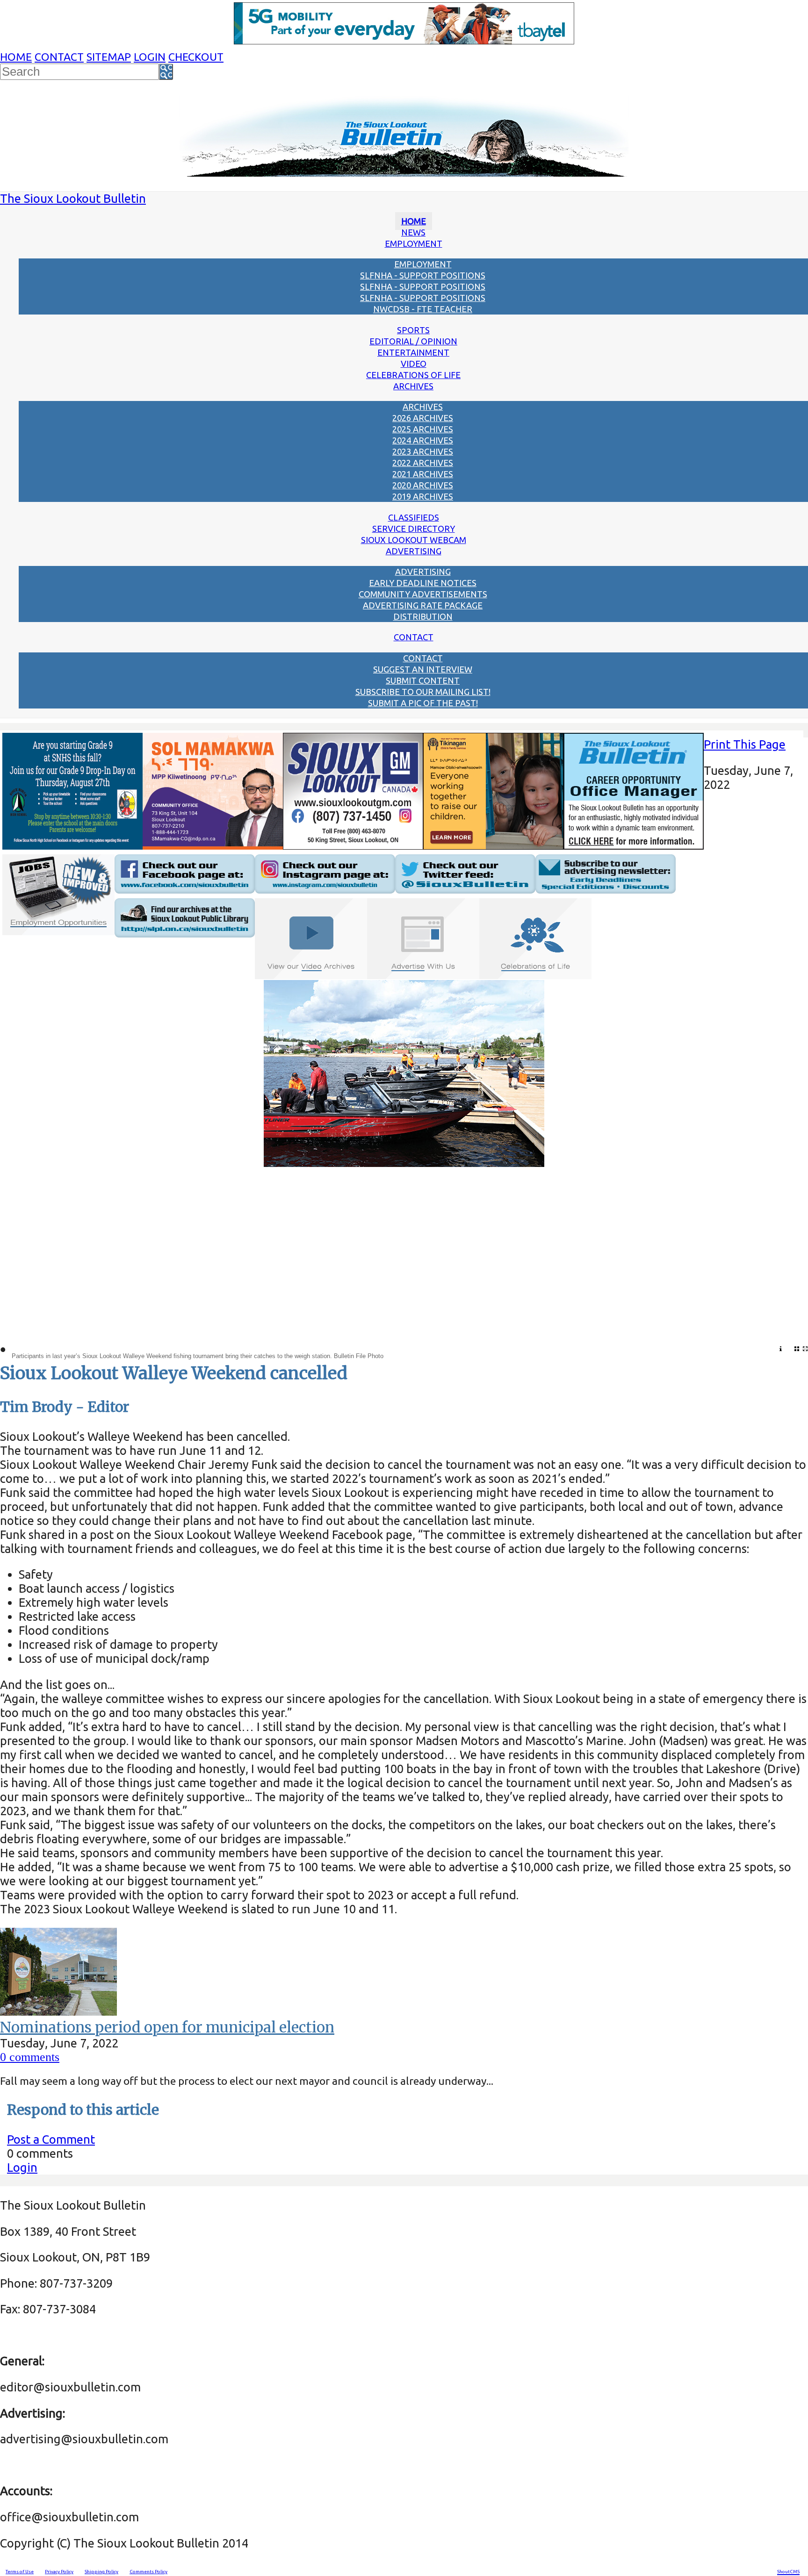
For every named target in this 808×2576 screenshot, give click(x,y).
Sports (413, 330)
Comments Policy (148, 2572)
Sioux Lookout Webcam (414, 540)
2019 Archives (423, 496)
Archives (413, 386)
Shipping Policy (101, 2572)
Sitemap (109, 57)
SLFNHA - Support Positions (423, 275)
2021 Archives (423, 474)
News (413, 232)
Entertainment (413, 352)
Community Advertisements (423, 594)
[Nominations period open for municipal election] (58, 2011)
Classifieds (414, 517)
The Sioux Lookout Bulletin (73, 198)
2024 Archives (423, 440)
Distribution (423, 616)
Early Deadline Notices (423, 583)
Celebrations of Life (413, 375)
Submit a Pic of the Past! (423, 703)
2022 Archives (423, 463)
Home (16, 57)
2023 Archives (423, 451)
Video (414, 364)
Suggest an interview (423, 669)
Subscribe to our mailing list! (423, 692)
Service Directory (414, 529)
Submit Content (423, 680)
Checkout (196, 57)
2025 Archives (423, 429)
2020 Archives (423, 485)
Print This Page (745, 744)
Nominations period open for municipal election (167, 2027)
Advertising (414, 551)
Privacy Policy (59, 2572)
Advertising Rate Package (423, 605)
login (150, 57)
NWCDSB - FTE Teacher (423, 309)
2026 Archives (423, 418)
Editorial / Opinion (413, 341)
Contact (59, 57)
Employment (414, 243)
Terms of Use (20, 2572)
